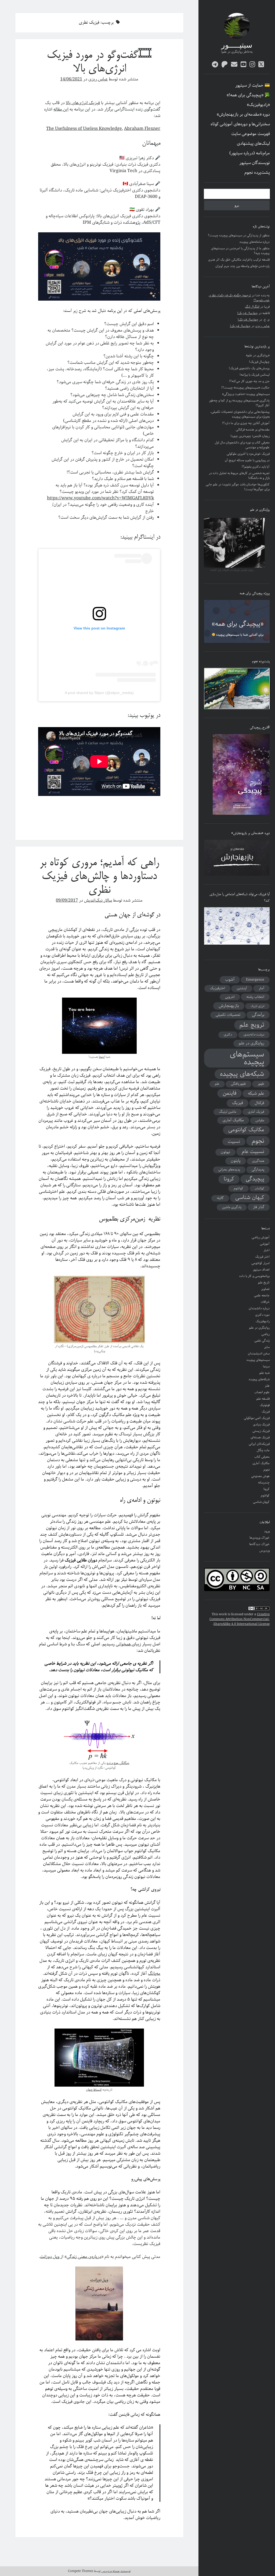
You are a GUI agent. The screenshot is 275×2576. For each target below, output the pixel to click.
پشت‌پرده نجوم (257, 173)
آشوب (230, 980)
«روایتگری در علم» (258, 355)
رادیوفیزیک (263, 1321)
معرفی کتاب (262, 1457)
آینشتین (242, 988)
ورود (267, 1531)
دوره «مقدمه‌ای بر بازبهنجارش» (243, 115)
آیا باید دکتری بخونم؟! (256, 467)
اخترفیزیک (217, 988)
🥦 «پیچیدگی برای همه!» (248, 95)
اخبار (267, 1250)
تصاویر (265, 1289)
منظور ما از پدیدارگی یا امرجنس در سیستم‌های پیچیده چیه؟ (240, 251)
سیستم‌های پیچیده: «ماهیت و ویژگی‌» (246, 394)
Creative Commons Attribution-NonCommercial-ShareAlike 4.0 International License (240, 1619)
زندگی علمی (262, 1341)
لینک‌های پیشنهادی (253, 144)
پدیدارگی (258, 1169)
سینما (266, 1366)
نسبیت (234, 1142)
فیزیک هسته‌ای (260, 1437)
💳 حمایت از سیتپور (253, 86)
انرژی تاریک (257, 1006)
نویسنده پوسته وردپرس (116, 2571)
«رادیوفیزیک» (258, 105)
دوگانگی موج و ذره (118, 1763)
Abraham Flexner (142, 129)
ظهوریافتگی (238, 1084)
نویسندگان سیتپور (255, 163)
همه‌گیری (258, 1161)
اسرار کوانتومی (260, 1263)
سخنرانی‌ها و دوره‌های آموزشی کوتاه (240, 124)
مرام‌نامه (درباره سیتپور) (250, 153)
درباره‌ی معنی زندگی (84, 2257)
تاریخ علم (264, 1282)
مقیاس (260, 1120)
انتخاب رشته (255, 997)
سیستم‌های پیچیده (247, 1058)
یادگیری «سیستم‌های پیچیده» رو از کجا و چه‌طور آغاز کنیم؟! (239, 403)
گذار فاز (259, 1207)
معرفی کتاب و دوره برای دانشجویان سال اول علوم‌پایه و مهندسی (242, 445)
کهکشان (260, 1189)
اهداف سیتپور (261, 1270)
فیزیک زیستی (261, 1431)
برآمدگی (258, 1015)
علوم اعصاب (262, 1392)
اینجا (102, 1057)
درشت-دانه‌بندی (254, 1035)
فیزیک (238, 1103)
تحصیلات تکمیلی (228, 1015)
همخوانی (124, 1644)
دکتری (228, 1035)
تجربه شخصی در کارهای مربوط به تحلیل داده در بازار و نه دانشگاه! (239, 476)
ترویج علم (252, 1025)
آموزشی (265, 1244)
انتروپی (230, 997)
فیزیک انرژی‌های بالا (83, 103)
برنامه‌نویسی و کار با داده (254, 1276)
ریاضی (265, 1334)
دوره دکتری (262, 1315)
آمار (261, 988)
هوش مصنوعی (260, 1476)
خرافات (265, 1302)
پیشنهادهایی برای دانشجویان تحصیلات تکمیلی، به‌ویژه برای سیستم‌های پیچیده (240, 414)
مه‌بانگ (154, 1974)
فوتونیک (265, 1405)
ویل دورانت (50, 2257)
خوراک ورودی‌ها (260, 1538)
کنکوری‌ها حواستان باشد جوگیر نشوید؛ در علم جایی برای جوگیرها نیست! (238, 487)
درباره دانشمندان (259, 1308)
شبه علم (265, 1373)
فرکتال (259, 1103)
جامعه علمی (262, 1295)
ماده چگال (263, 1450)
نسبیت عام (253, 1152)
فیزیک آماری (256, 1112)
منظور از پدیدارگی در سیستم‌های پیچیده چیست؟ (239, 235)
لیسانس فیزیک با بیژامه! (255, 375)
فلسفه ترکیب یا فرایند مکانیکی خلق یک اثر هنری (239, 260)
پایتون (236, 1161)
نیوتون (225, 1152)
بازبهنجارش (229, 1006)
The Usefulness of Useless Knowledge (84, 129)
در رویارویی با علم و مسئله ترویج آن (247, 460)
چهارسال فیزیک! (247, 313)
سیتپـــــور (237, 46)
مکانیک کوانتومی (246, 1130)
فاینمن (229, 1093)
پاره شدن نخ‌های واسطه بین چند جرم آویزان (243, 266)
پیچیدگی (255, 1179)
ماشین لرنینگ (228, 1112)
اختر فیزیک (262, 1257)
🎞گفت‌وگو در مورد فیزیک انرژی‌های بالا (99, 62)
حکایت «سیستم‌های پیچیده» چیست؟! (245, 388)
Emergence (255, 980)
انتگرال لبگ (252, 307)
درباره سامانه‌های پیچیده (255, 242)
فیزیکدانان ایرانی (259, 1444)
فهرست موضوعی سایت (251, 134)
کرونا (229, 1179)
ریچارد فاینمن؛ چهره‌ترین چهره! (250, 436)
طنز (267, 1386)
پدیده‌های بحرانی (229, 1170)
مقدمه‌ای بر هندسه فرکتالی (253, 430)
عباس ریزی (262, 326)
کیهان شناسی (250, 1198)
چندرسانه (264, 1483)
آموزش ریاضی (261, 1237)
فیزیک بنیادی (261, 1424)
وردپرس (265, 1551)
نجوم (258, 1141)
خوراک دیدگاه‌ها (259, 1544)
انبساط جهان (94, 2090)
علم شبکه (256, 1094)
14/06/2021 (71, 79)
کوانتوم (238, 1188)
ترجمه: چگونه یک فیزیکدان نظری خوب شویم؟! (239, 298)
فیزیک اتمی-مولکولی (257, 1418)
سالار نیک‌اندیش (98, 900)
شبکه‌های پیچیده (242, 1074)
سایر (267, 1347)
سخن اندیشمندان (259, 1353)
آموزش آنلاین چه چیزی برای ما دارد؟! (246, 423)
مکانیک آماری (233, 1120)
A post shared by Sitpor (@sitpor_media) (99, 693)
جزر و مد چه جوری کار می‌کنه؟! (249, 381)
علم (217, 1084)
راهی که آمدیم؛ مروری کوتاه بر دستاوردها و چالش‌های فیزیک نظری (99, 877)
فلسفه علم (263, 1399)
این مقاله (61, 109)
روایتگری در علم (252, 1043)
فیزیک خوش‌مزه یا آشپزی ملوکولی (248, 454)
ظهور (261, 1084)
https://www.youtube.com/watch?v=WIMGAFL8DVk (100, 498)
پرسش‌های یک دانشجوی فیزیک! (249, 368)
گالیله (220, 1198)
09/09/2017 (67, 900)
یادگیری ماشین (232, 1207)
